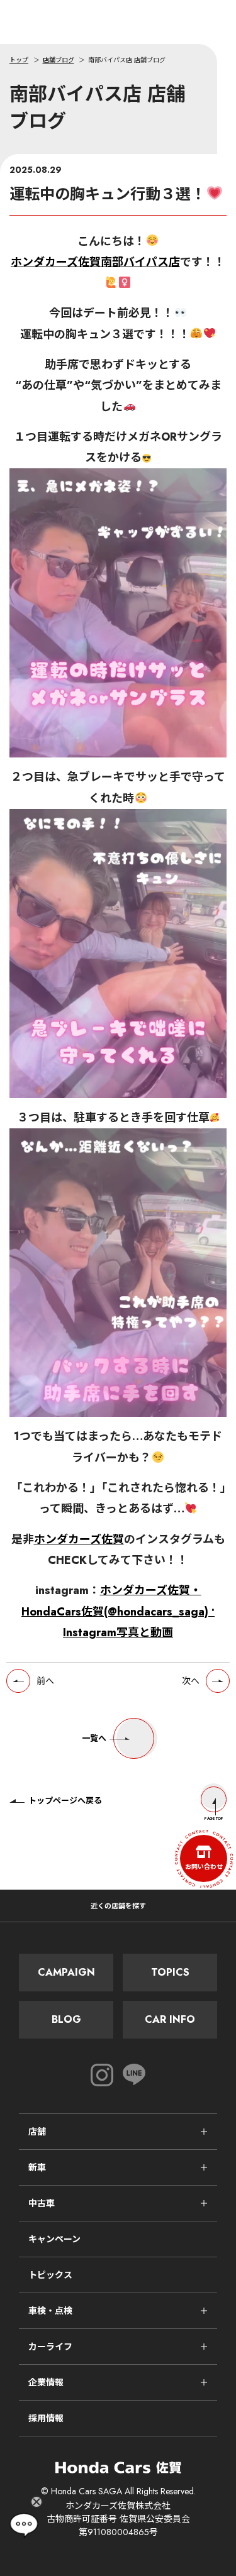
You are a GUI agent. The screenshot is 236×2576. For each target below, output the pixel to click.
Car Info (170, 2019)
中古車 (42, 2203)
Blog (66, 2019)
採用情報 (46, 2418)
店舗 (37, 2132)
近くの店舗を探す (118, 1906)
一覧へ (94, 1738)
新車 (37, 2167)
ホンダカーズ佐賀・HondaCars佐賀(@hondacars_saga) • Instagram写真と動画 (118, 1611)
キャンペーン (54, 2239)
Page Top (214, 1819)
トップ (19, 60)
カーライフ (50, 2347)
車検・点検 (50, 2311)
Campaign (66, 1972)
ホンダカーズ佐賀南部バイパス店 (95, 262)
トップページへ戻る (65, 1801)
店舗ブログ (59, 60)
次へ (191, 1681)
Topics (170, 1972)
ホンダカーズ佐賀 (79, 1539)
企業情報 (46, 2382)
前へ (45, 1681)
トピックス (50, 2275)
